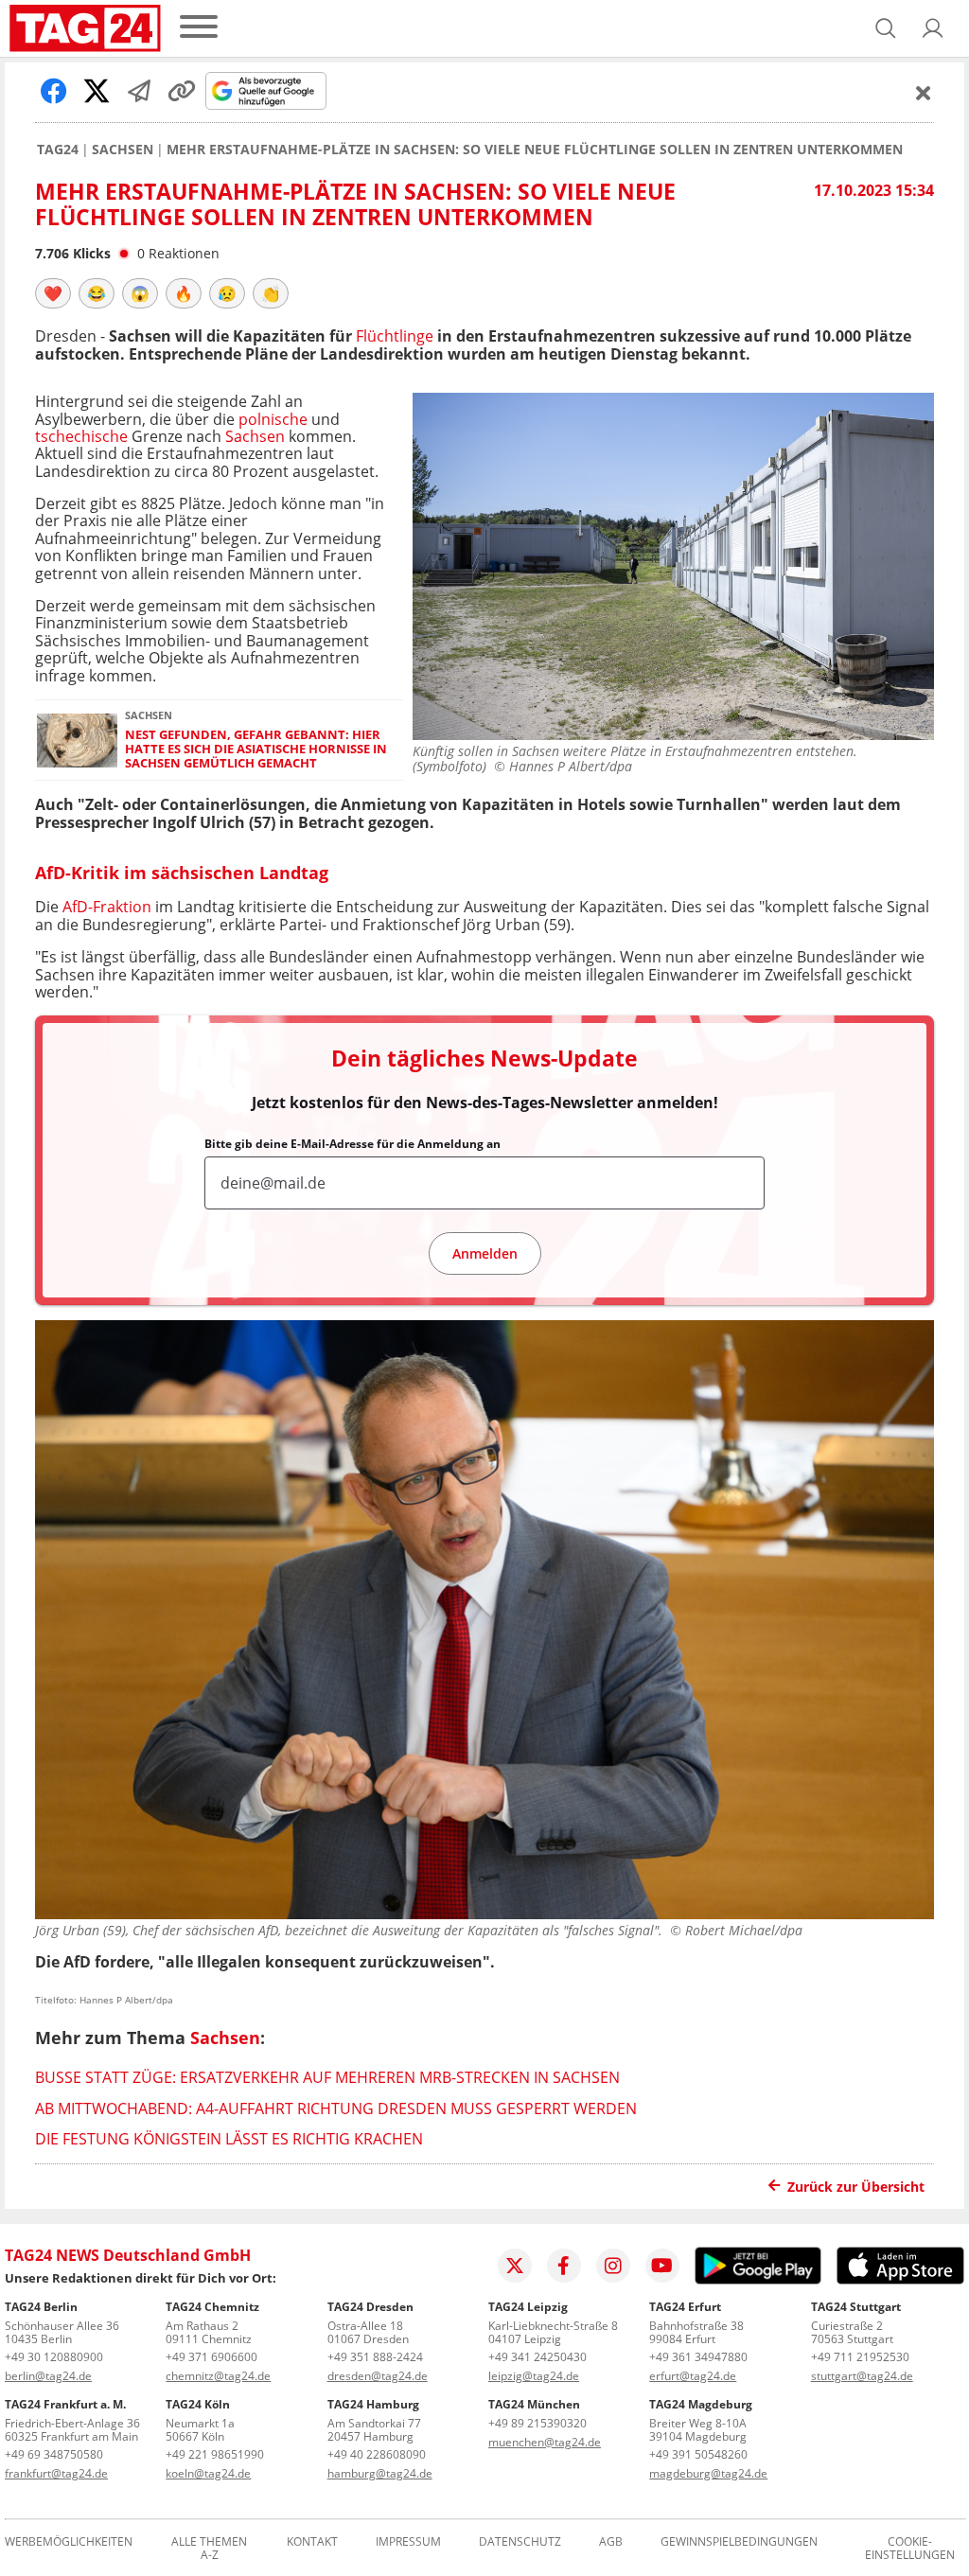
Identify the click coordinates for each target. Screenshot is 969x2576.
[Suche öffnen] (886, 28)
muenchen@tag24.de (545, 2442)
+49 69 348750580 (54, 2454)
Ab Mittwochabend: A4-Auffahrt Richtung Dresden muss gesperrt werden (336, 2108)
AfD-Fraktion (105, 907)
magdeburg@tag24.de (708, 2473)
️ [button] (53, 293)
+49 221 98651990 (215, 2454)
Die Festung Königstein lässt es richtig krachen (229, 2139)
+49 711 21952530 (860, 2357)
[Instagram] (613, 2266)
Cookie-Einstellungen (910, 2549)
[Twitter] (515, 2266)
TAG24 (58, 150)
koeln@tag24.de (208, 2473)
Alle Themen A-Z (209, 2549)
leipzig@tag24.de (534, 2376)
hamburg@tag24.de (380, 2473)
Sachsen (123, 150)
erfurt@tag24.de (693, 2376)
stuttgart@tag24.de (862, 2376)
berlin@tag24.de (48, 2376)
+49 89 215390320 (537, 2423)
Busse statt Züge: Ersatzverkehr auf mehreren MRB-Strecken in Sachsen (327, 2077)
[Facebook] (564, 2266)
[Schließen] (924, 93)
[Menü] (199, 28)
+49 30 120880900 (54, 2357)
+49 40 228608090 (377, 2454)
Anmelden (485, 1253)
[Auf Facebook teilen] (54, 91)
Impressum (408, 2542)
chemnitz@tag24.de (218, 2376)
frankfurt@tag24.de (56, 2473)
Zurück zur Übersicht (856, 2187)
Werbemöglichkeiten (69, 2542)
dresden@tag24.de (378, 2376)
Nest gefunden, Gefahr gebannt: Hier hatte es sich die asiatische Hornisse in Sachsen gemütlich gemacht (256, 750)
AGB (611, 2542)
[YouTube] (662, 2266)
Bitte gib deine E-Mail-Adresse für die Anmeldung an (352, 1144)
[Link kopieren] (182, 91)
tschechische (81, 436)
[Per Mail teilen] (139, 91)
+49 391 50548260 (698, 2454)
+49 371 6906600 (211, 2357)
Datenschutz (520, 2542)
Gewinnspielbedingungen (739, 2542)
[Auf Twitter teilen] (97, 91)
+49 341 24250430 (537, 2357)
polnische (273, 419)
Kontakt (312, 2542)
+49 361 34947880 (698, 2357)
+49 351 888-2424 (375, 2357)
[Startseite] (85, 28)
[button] (933, 28)
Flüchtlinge (393, 336)
